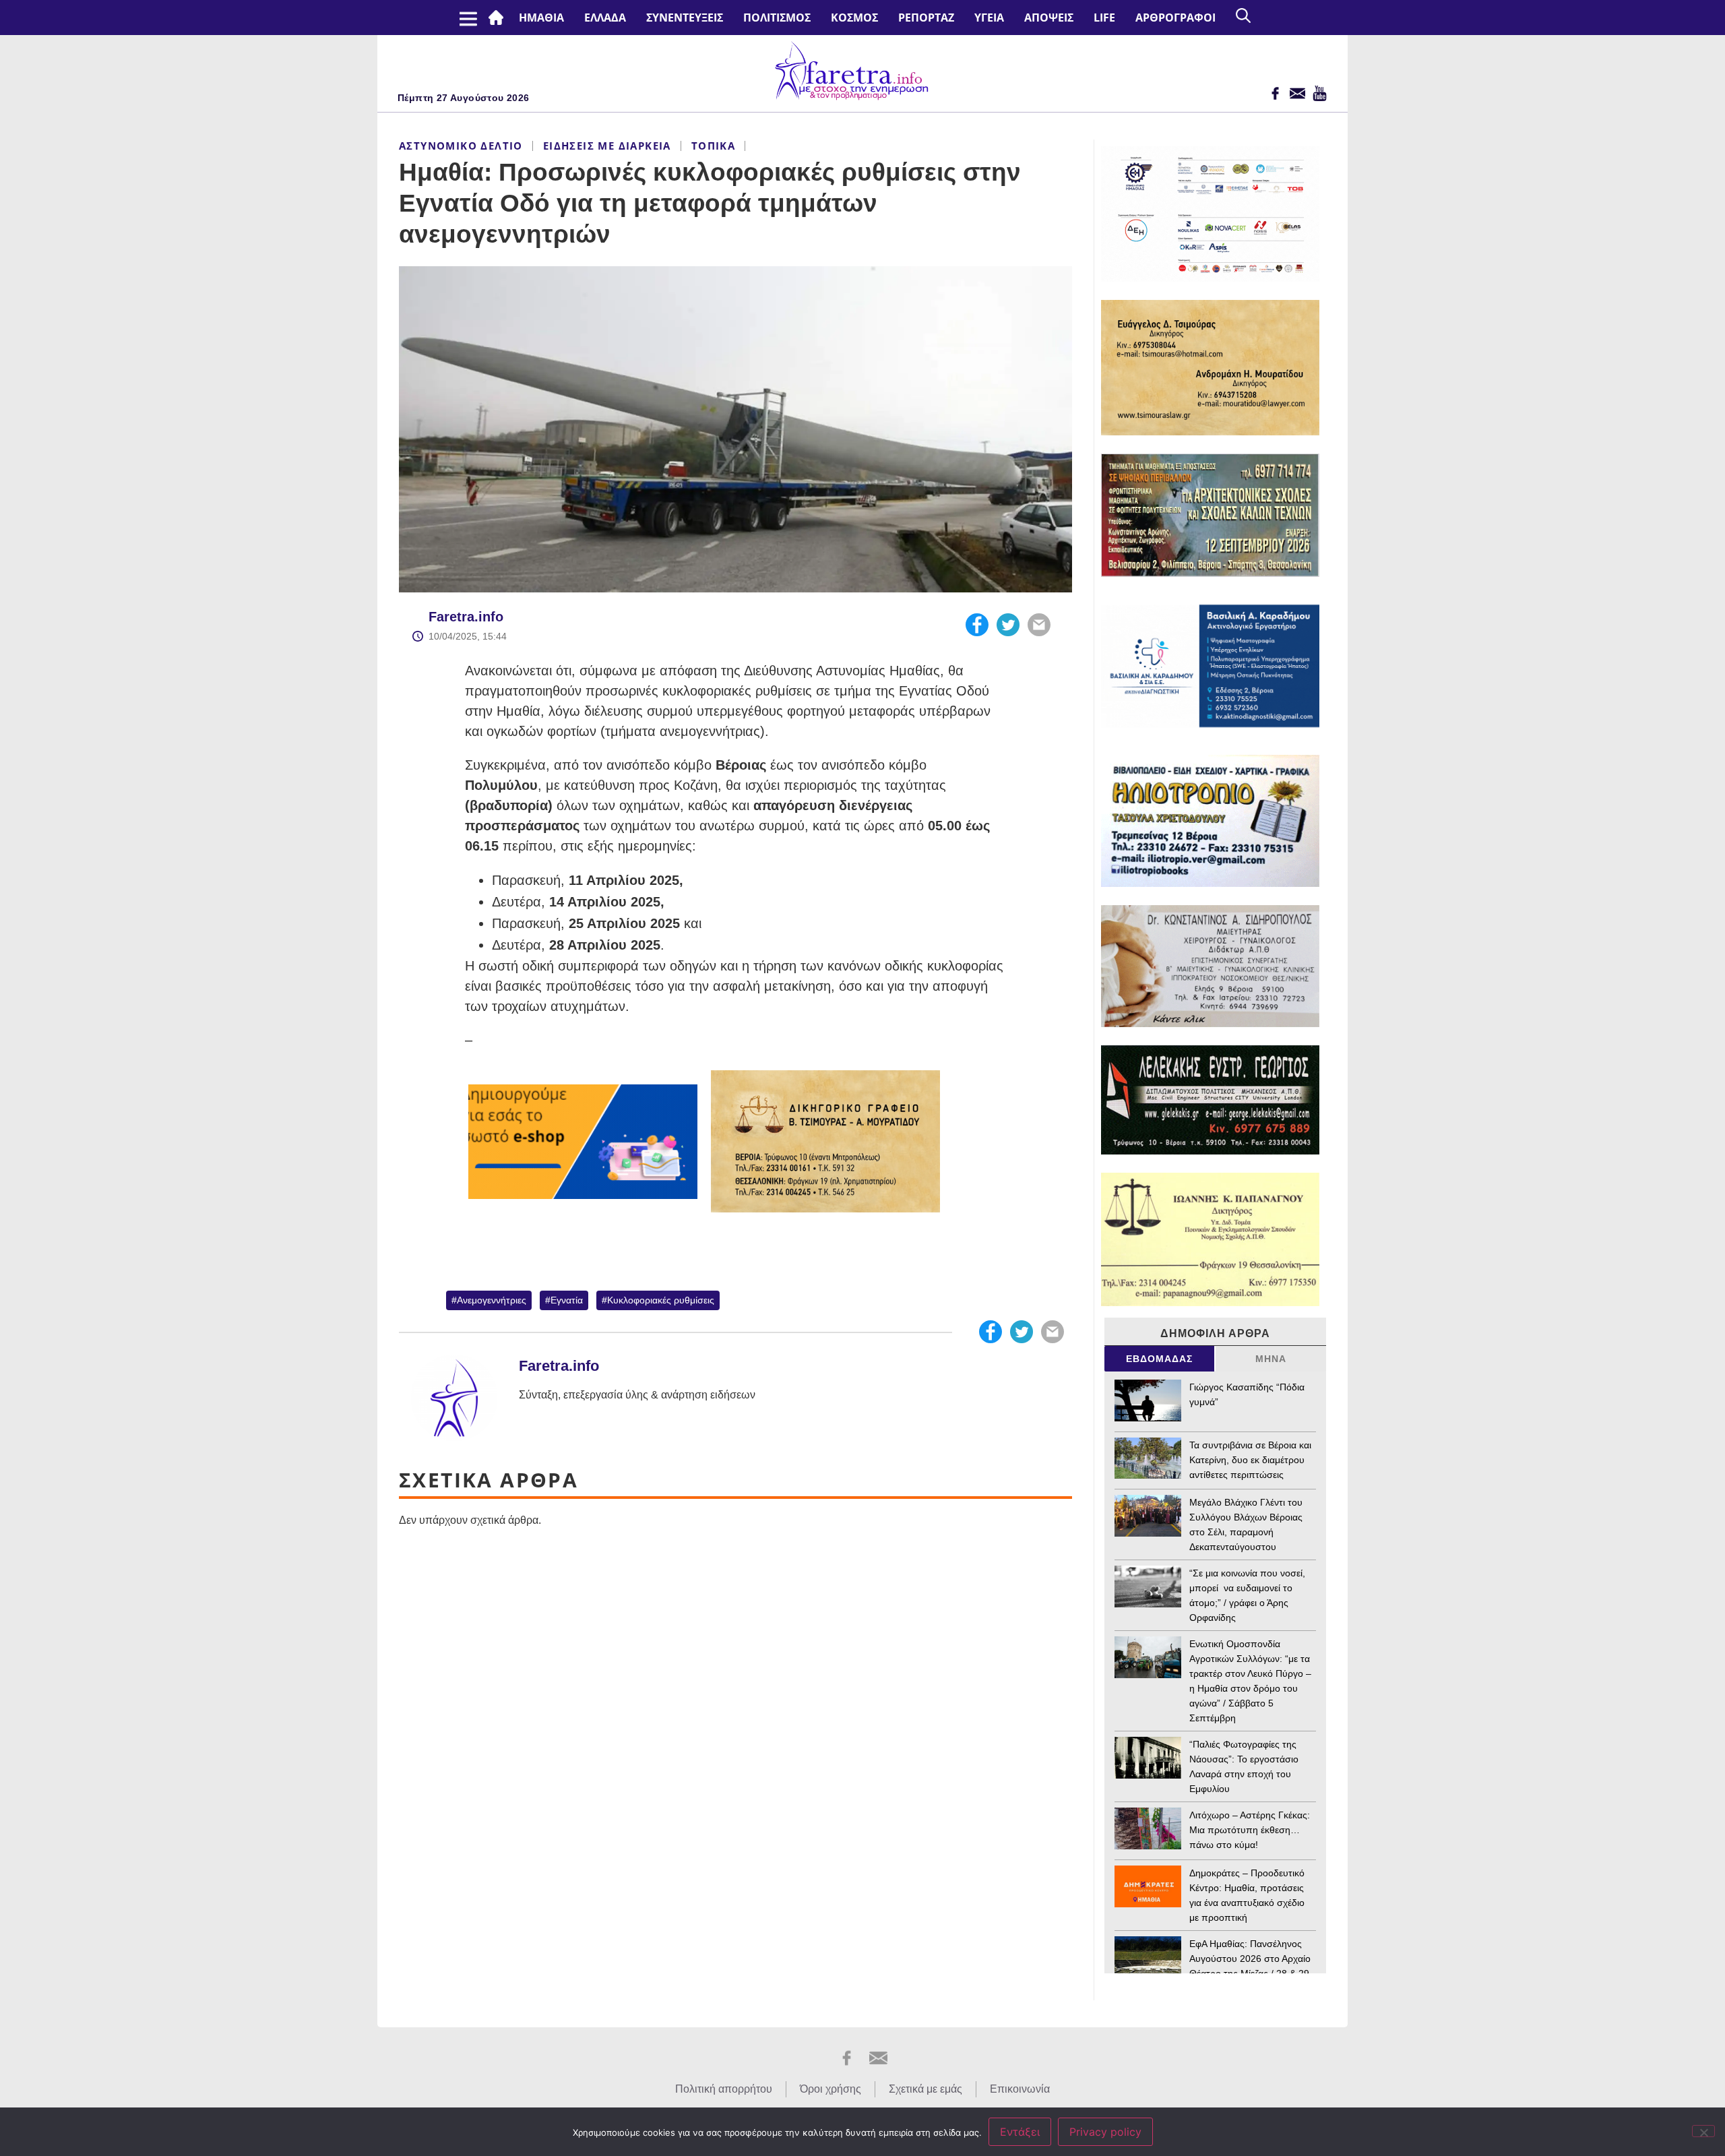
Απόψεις (1049, 18)
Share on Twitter (1008, 625)
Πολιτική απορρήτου (724, 2089)
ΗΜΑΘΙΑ (541, 18)
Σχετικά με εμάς (926, 2089)
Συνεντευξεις (685, 18)
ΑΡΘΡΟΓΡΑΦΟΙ (1175, 18)
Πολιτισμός (777, 18)
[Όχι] (1703, 2131)
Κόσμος (854, 18)
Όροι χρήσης (830, 2089)
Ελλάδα (605, 18)
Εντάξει (1020, 2132)
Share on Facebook (977, 625)
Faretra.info (466, 617)
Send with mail (1039, 625)
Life (1104, 18)
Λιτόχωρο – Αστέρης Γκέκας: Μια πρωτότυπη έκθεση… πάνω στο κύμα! (1250, 1830)
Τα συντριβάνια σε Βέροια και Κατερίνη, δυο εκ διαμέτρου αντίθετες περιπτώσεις (1250, 1460)
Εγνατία (567, 1300)
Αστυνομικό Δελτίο (461, 146)
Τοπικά (713, 146)
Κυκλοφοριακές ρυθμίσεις (661, 1300)
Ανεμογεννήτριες (492, 1300)
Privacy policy (1105, 2132)
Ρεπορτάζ (926, 18)
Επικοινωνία (1020, 2089)
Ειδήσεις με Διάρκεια (607, 146)
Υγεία (989, 18)
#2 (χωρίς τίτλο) (499, 18)
